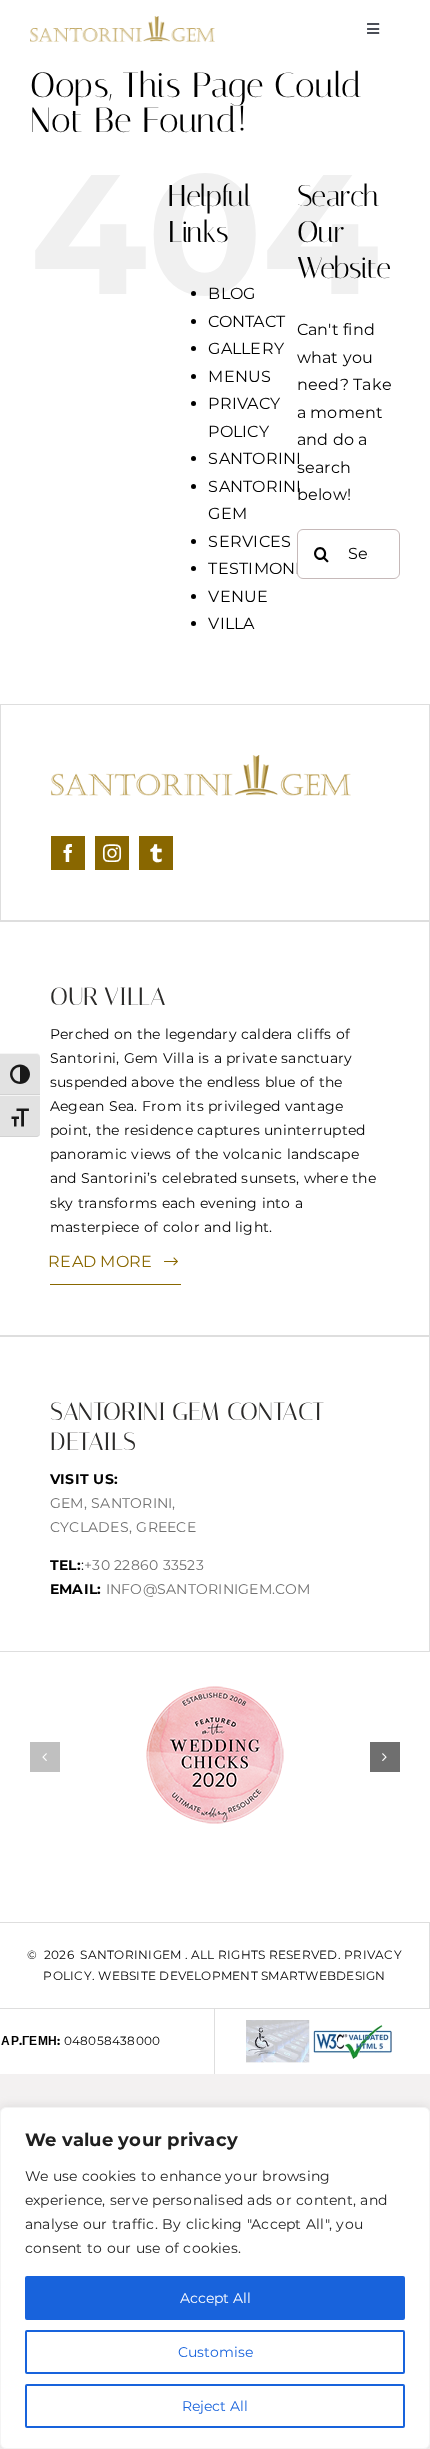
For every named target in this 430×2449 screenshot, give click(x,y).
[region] (215, 2278)
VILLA (231, 623)
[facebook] (68, 853)
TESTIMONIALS (269, 568)
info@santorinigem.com (208, 1589)
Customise (215, 2352)
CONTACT (246, 321)
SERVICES (249, 541)
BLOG (231, 293)
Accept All (215, 2298)
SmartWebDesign (323, 1975)
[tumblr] (156, 853)
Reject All (215, 2406)
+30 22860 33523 (144, 1565)
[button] (45, 1757)
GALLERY (246, 348)
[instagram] (112, 853)
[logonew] (122, 23)
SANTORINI (254, 458)
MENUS (239, 376)
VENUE (238, 596)
